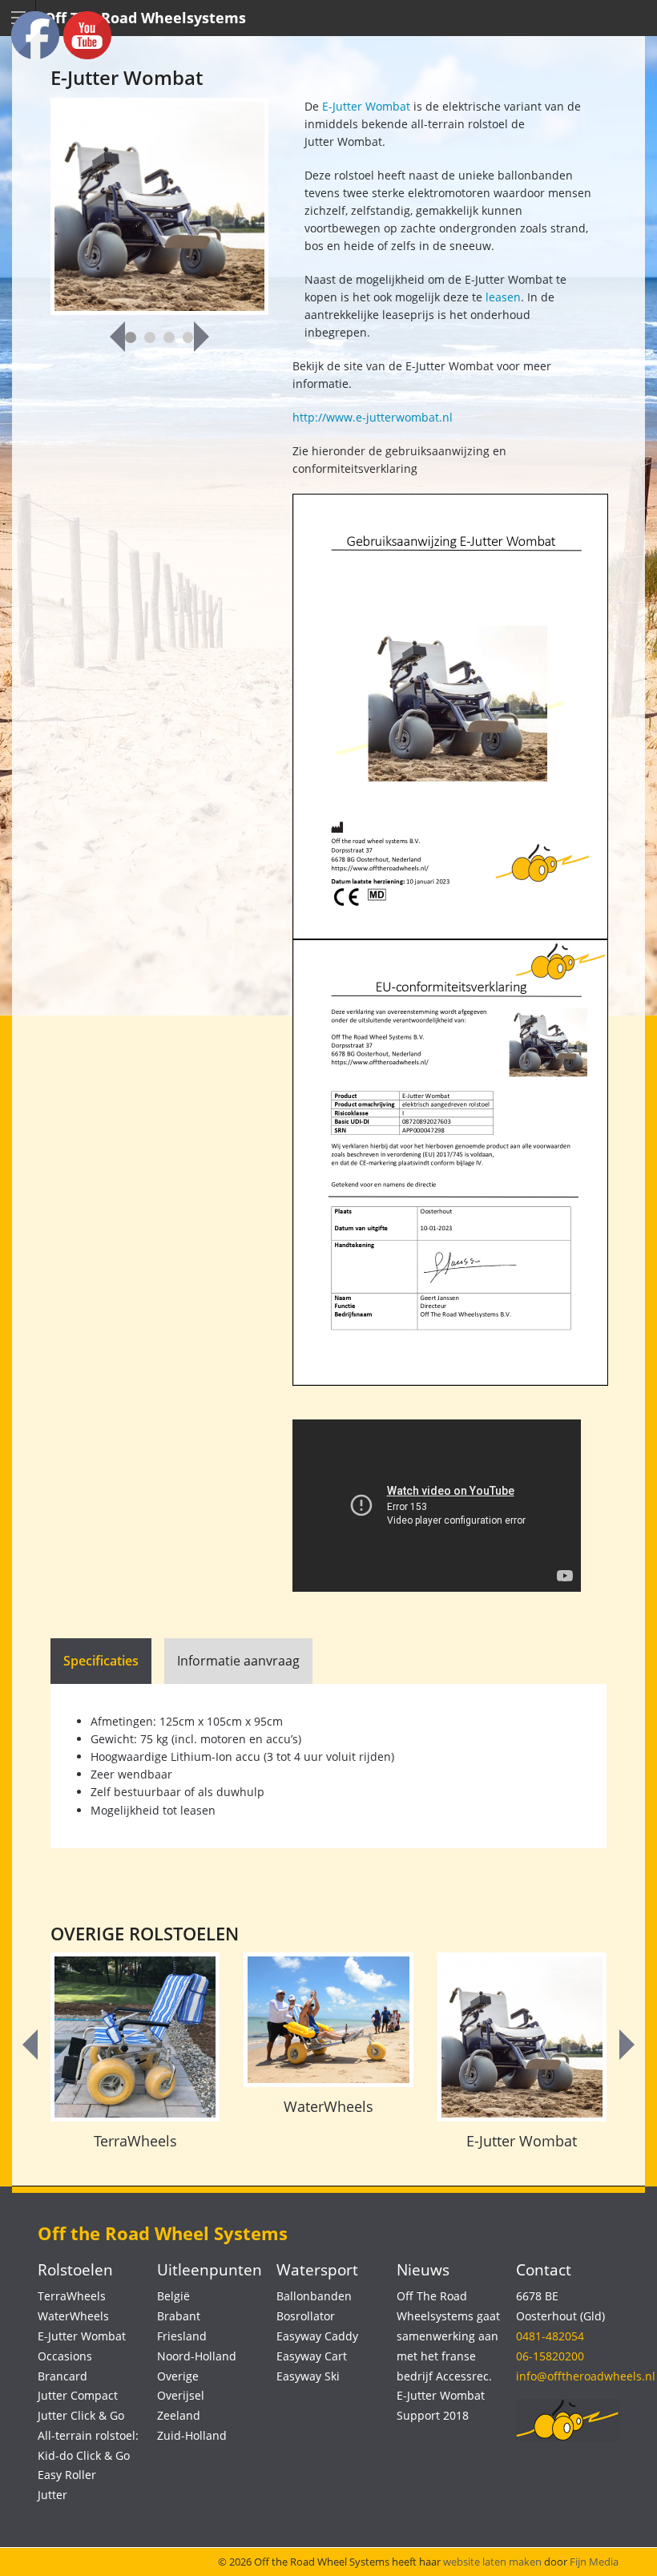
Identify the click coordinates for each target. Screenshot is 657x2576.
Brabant (179, 2316)
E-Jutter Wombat (365, 106)
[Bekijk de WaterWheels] (328, 2020)
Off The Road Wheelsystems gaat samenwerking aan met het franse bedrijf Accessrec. (448, 2336)
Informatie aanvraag (238, 1661)
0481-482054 (550, 2336)
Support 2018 (433, 2415)
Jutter (52, 2495)
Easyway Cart (312, 2356)
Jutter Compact (78, 2395)
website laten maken (492, 2562)
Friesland (182, 2336)
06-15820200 (550, 2356)
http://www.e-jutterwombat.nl (373, 417)
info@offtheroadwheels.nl (586, 2376)
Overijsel (181, 2395)
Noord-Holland (197, 2356)
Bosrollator (306, 2316)
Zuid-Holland (192, 2435)
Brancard (62, 2376)
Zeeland (179, 2415)
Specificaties (101, 1661)
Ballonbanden (314, 2296)
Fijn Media (594, 2562)
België (173, 2296)
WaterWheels (328, 2106)
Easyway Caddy (317, 2336)
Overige (178, 2376)
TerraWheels (135, 2141)
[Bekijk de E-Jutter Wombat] (522, 2037)
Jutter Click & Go (81, 2415)
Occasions (65, 2356)
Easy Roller (67, 2475)
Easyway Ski (308, 2376)
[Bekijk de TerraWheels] (135, 2037)
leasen (503, 297)
